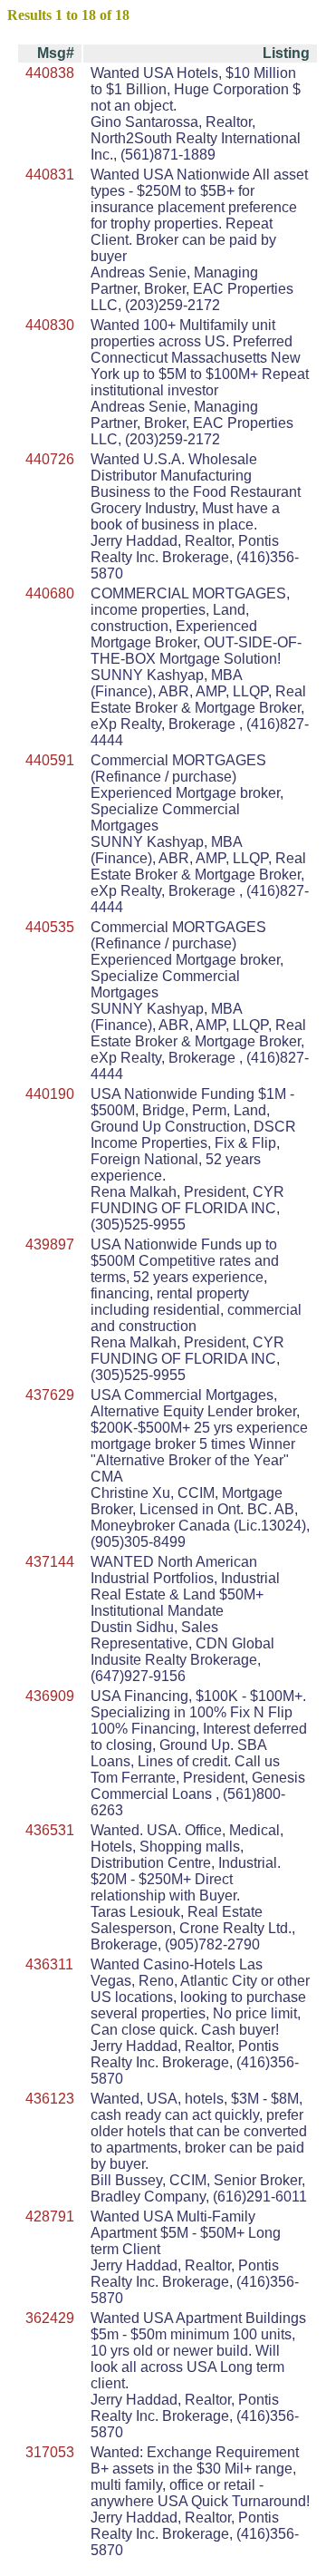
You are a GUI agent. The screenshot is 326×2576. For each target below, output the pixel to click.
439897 (50, 1244)
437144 (50, 1562)
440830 (50, 325)
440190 (50, 1094)
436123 (50, 2099)
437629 (50, 1395)
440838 (50, 73)
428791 (50, 2216)
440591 (50, 760)
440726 (50, 459)
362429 (50, 2318)
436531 (50, 1830)
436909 (50, 1696)
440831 (50, 175)
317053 (50, 2452)
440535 (50, 927)
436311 (49, 1964)
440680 (50, 593)
